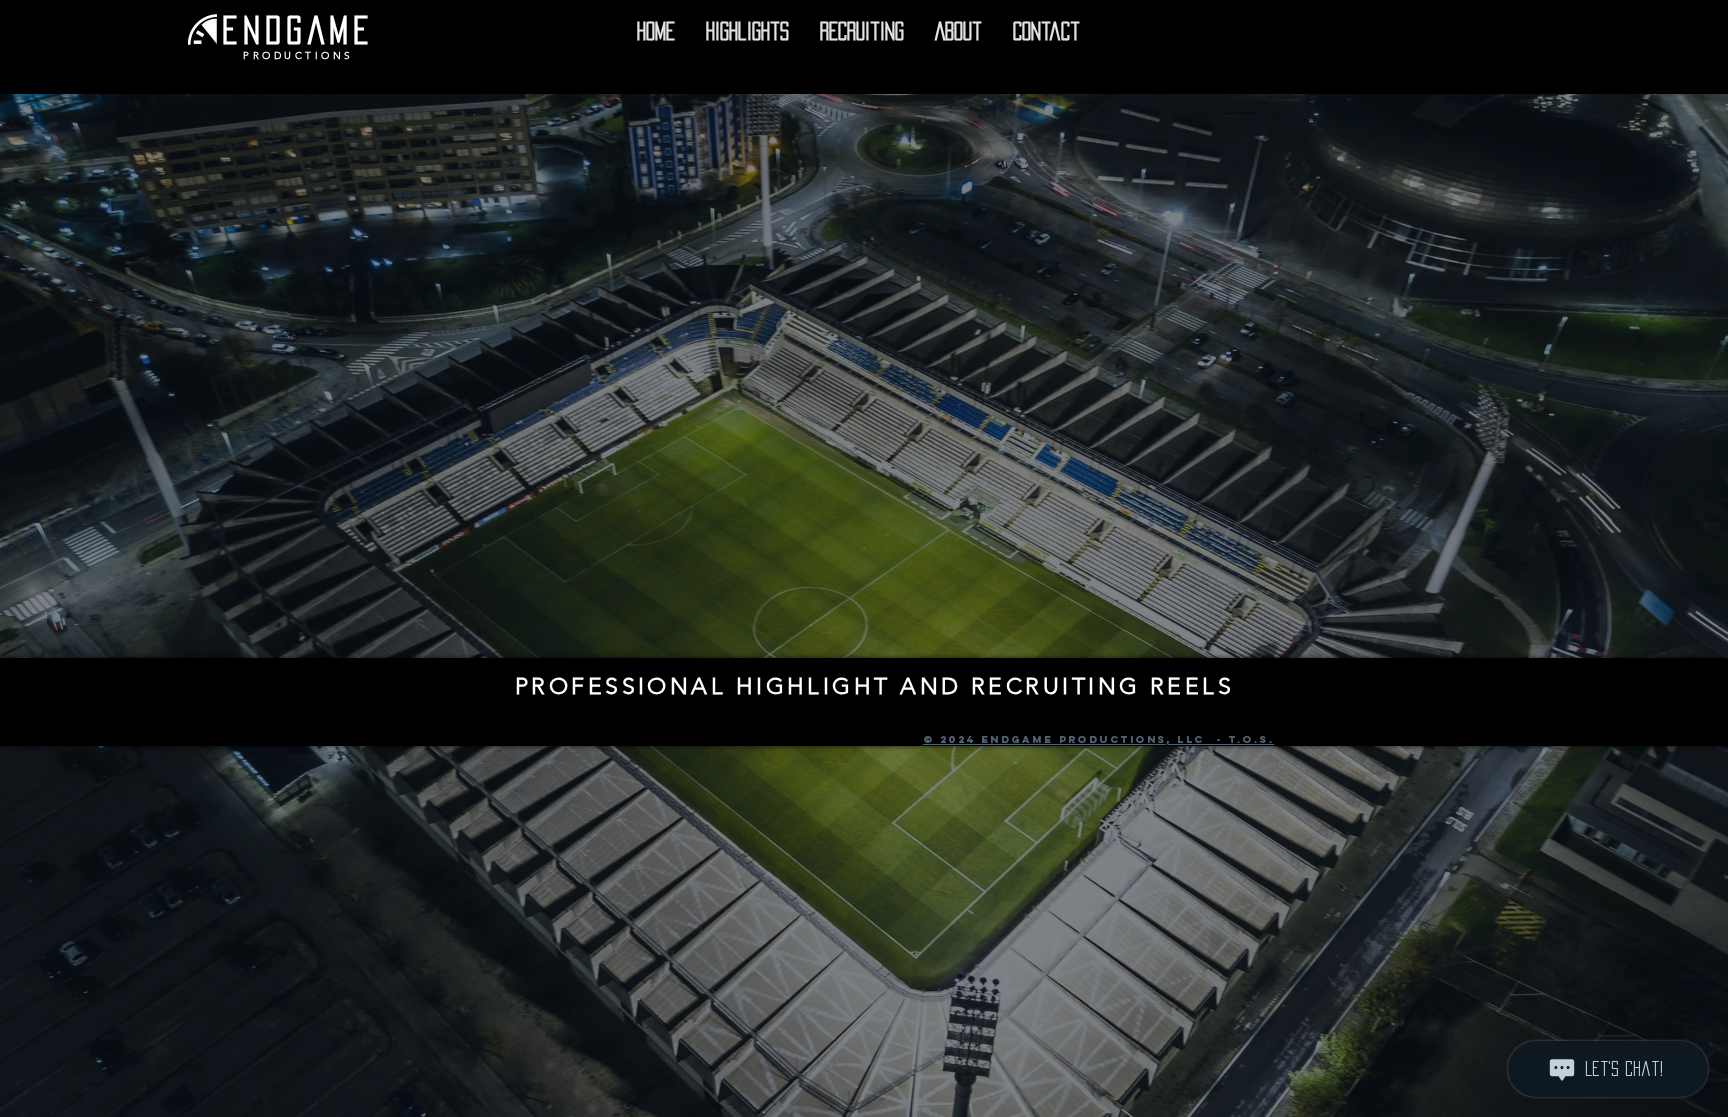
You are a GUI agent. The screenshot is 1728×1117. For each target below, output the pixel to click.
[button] (747, 31)
